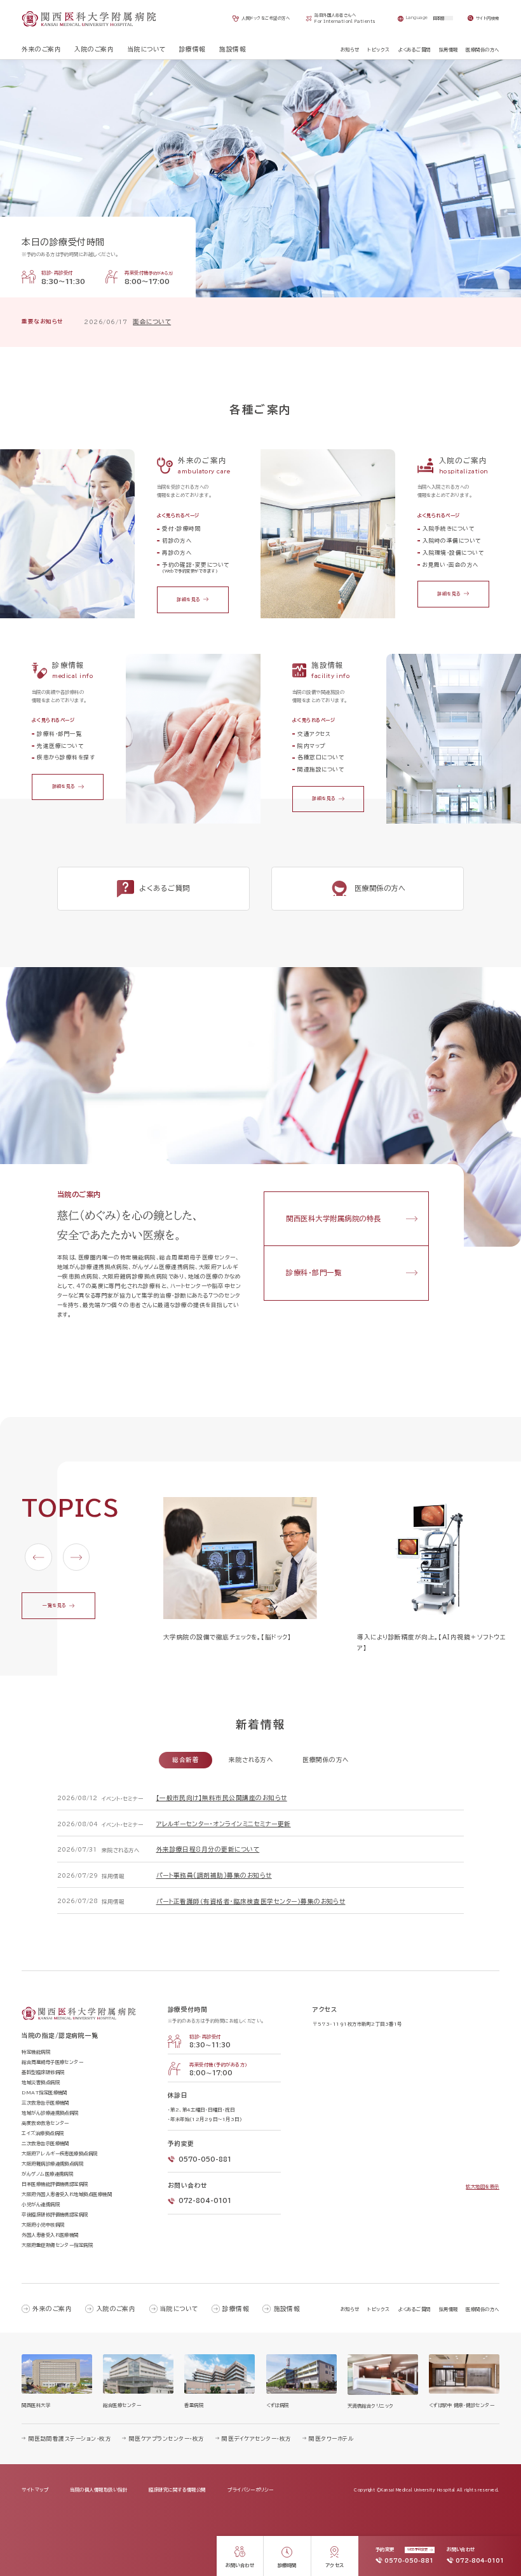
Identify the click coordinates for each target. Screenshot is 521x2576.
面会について (152, 322)
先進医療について (60, 746)
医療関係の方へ (325, 1760)
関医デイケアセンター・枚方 (256, 2438)
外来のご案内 (52, 2309)
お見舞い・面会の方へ (450, 565)
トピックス (378, 2309)
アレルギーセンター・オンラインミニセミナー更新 (224, 1824)
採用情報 (449, 2309)
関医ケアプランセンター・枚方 (166, 2438)
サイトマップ (35, 2490)
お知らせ (350, 2309)
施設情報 (287, 2309)
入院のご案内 (116, 2309)
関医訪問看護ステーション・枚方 (70, 2438)
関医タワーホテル (331, 2438)
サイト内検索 (488, 18)
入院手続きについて (448, 528)
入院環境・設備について (453, 552)
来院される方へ (251, 1760)
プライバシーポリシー (251, 2490)
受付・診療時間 (181, 528)
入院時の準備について (452, 540)
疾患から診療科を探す (66, 757)
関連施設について (321, 769)
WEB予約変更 (417, 2549)
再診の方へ (177, 552)
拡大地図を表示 (482, 2186)
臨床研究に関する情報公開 (177, 2490)
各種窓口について (321, 757)
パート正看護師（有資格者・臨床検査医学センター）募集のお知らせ (251, 1901)
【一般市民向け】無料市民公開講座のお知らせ (222, 1798)
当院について (179, 2309)
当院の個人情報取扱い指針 (98, 2490)
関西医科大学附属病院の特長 (333, 1218)
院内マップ (311, 746)
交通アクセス (314, 734)
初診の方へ (177, 540)
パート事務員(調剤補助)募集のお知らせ (214, 1875)
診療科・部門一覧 (59, 734)
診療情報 (236, 2309)
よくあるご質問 (415, 2309)
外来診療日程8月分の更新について (208, 1849)
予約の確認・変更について (196, 567)
